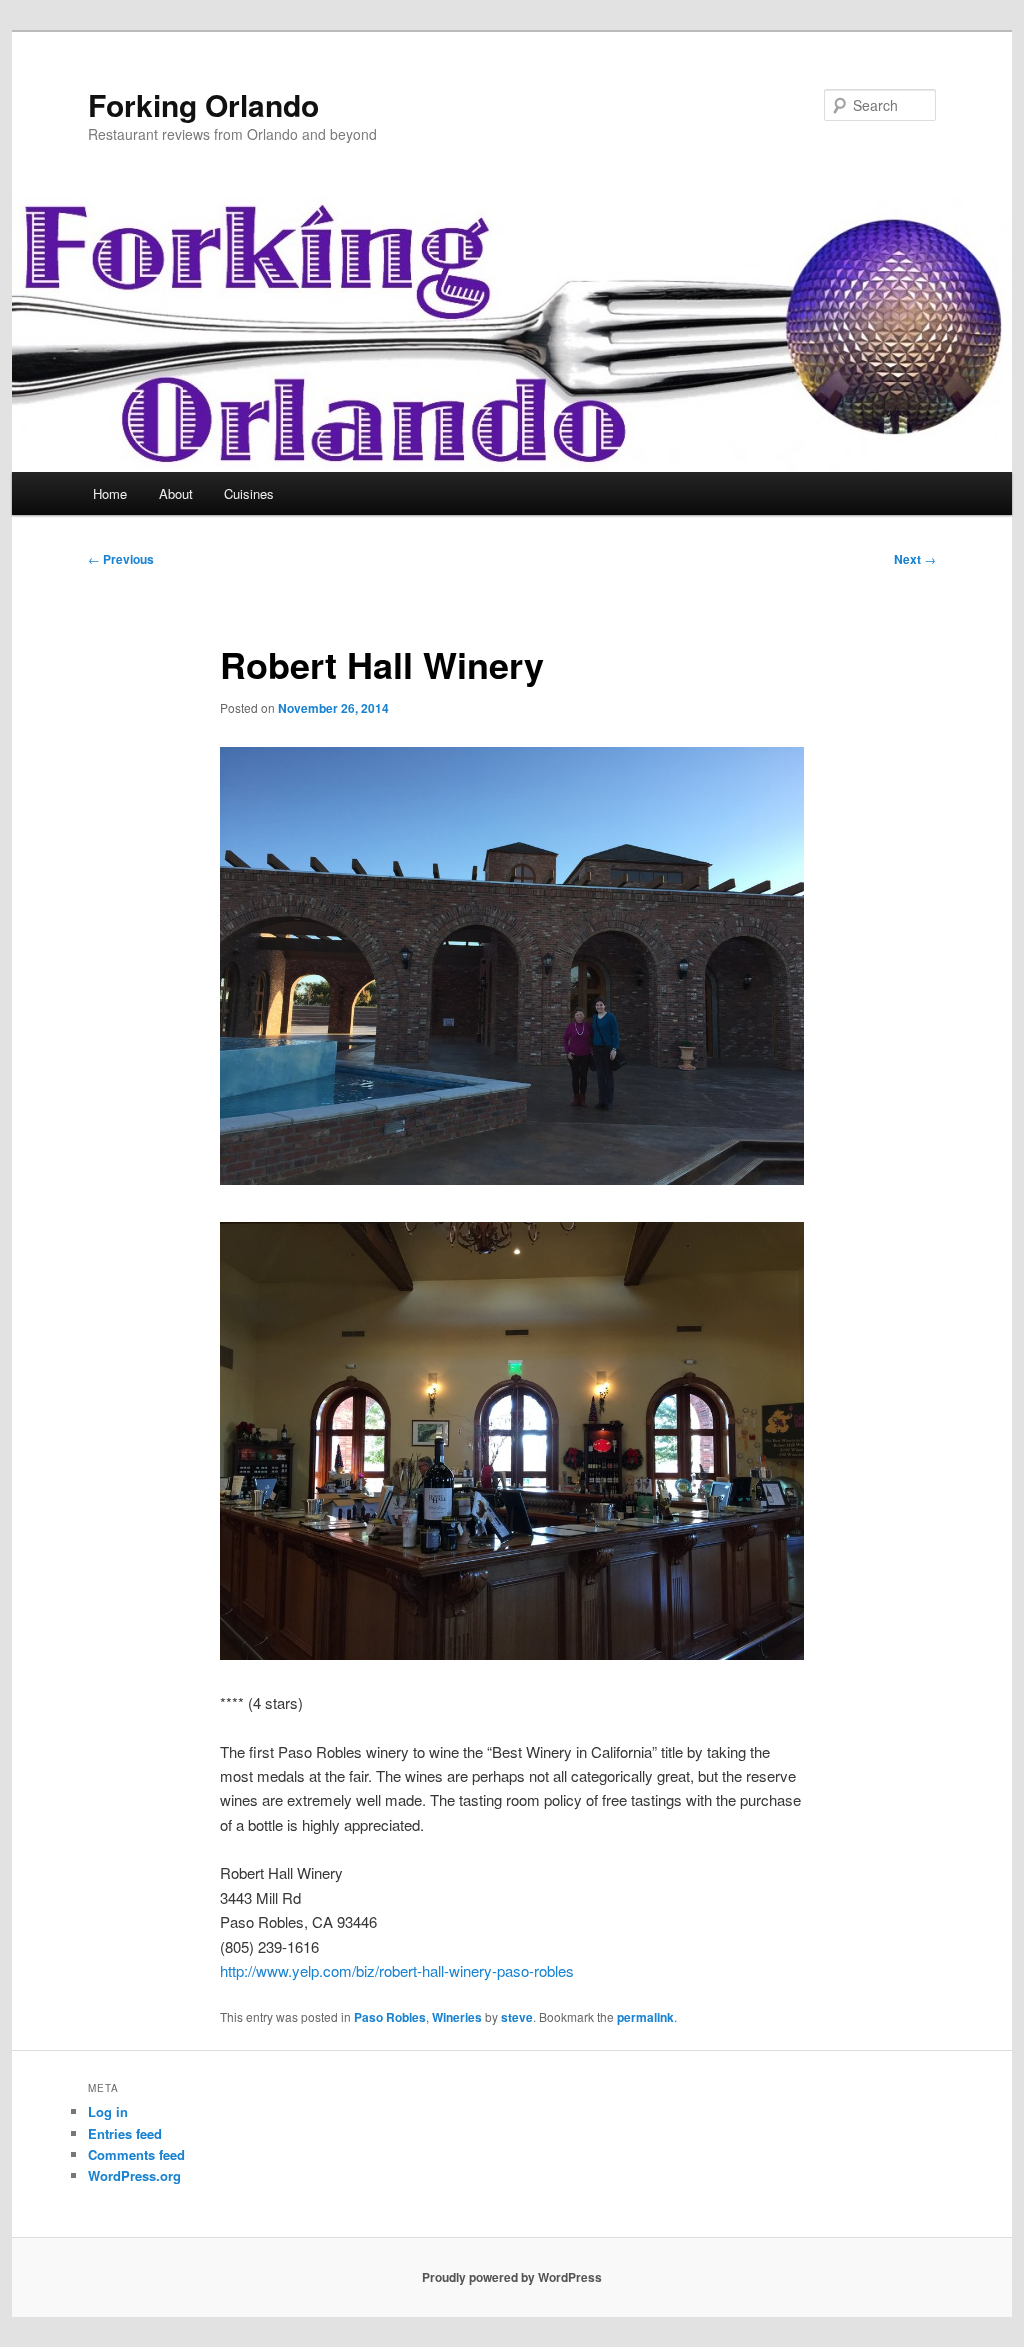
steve (517, 2017)
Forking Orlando (203, 104)
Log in (108, 2111)
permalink (645, 2017)
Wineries (457, 2017)
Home (110, 493)
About (176, 493)
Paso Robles (390, 2017)
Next (915, 559)
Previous (121, 559)
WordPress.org (134, 2175)
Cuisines (249, 493)
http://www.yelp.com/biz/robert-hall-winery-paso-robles (397, 1970)
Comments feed (136, 2154)
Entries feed (125, 2133)
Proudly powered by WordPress (512, 2277)
